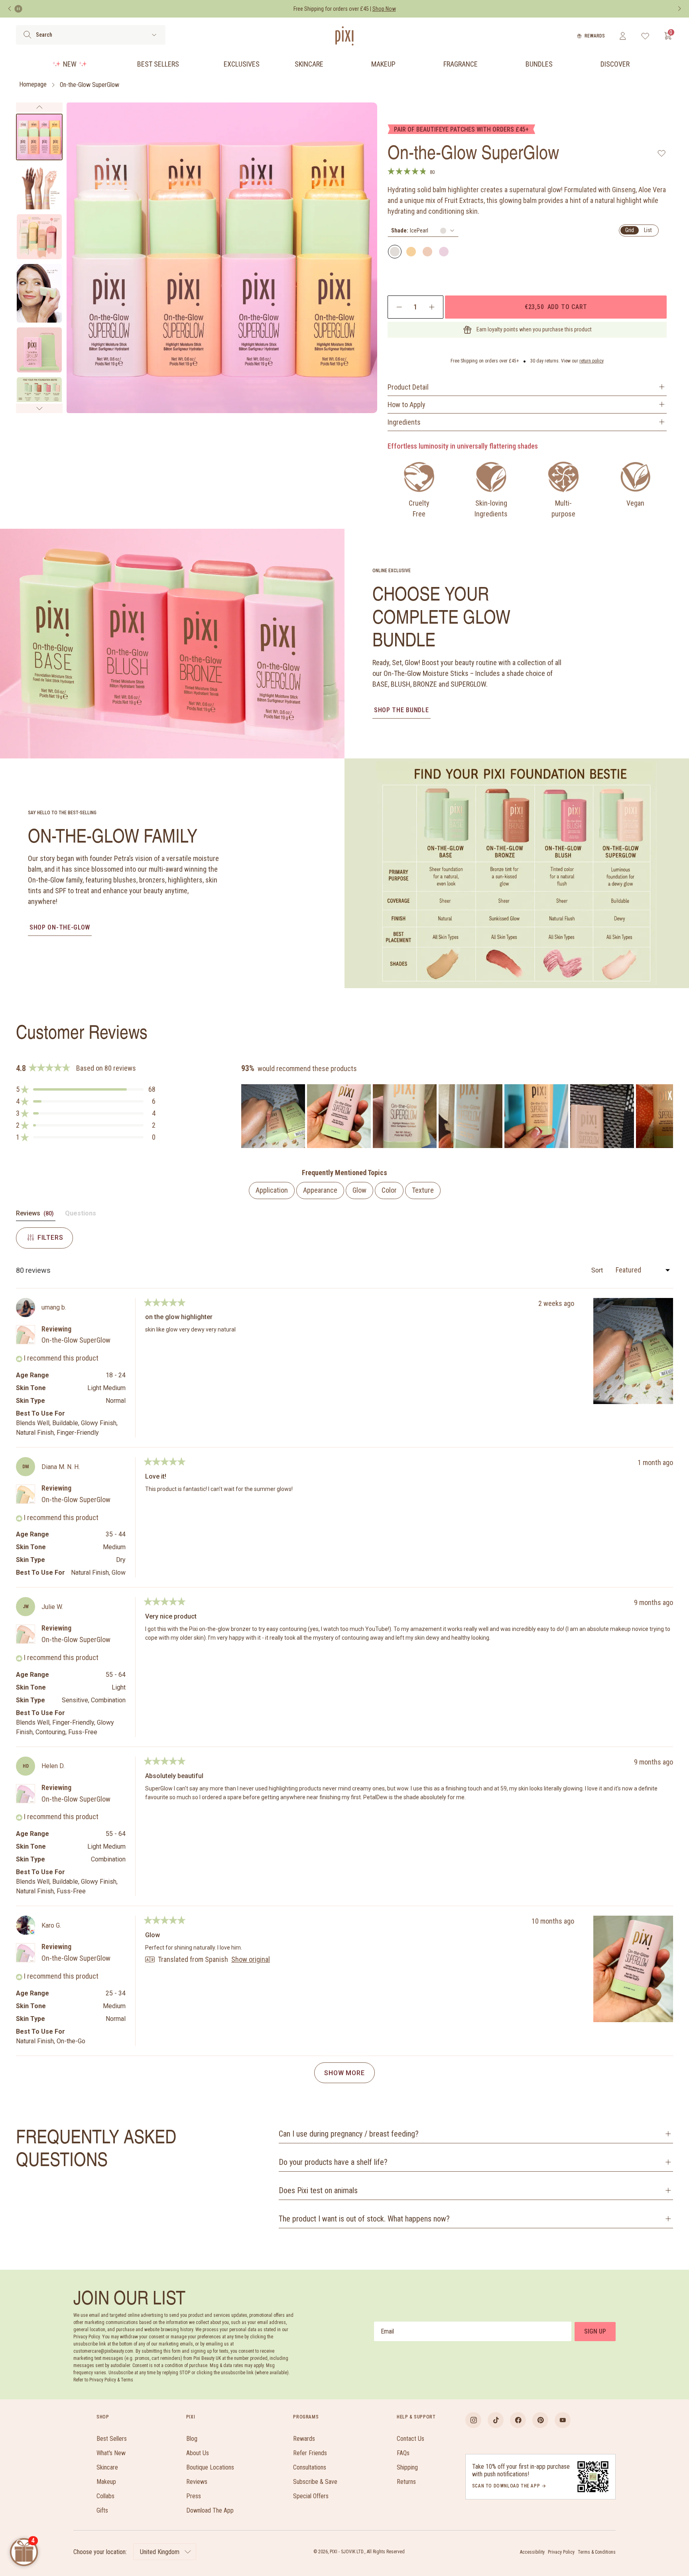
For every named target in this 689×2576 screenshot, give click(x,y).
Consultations (310, 2467)
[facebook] (518, 2420)
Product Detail (408, 387)
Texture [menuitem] (423, 1190)
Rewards (595, 36)
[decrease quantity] (399, 307)
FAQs (403, 2453)
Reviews (197, 2482)
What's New (111, 2453)
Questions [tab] (81, 1215)
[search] (27, 35)
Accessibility (532, 2552)
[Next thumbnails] (39, 408)
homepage (33, 85)
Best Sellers (158, 64)
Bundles (539, 64)
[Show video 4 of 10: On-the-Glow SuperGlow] (39, 293)
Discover (615, 64)
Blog (192, 2439)
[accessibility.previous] (10, 9)
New (70, 64)
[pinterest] (540, 2420)
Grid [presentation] (630, 230)
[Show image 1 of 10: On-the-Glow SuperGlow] (39, 137)
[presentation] (423, 231)
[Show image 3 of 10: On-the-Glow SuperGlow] (39, 237)
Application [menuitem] (272, 1190)
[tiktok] (496, 2420)
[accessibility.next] (679, 9)
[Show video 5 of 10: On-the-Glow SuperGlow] (39, 350)
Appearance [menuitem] (320, 1190)
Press (194, 2496)
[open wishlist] (645, 36)
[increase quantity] (432, 307)
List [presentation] (648, 230)
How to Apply (407, 405)
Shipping (407, 2467)
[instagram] (473, 2420)
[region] (457, 1116)
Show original (251, 1960)
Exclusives (242, 64)
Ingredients (404, 422)
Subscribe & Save (315, 2482)
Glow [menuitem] (359, 1190)
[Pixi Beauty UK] (344, 36)
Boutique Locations (210, 2467)
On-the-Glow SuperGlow (90, 85)
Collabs (105, 2496)
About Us (198, 2453)
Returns (406, 2482)
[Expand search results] (154, 35)
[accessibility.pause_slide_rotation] (18, 9)
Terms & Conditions (597, 2552)
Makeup (383, 64)
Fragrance (461, 64)
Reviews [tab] (36, 1215)
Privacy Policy (561, 2552)
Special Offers (311, 2496)
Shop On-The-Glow (60, 927)
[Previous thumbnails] (39, 107)
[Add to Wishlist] (662, 153)
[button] (86, 1089)
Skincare (309, 64)
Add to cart (556, 307)
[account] (623, 36)
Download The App (210, 2510)
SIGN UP (595, 2331)
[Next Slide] (667, 1116)
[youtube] (563, 2420)
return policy (592, 361)
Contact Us (410, 2439)
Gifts (102, 2510)
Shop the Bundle (402, 710)
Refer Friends (310, 2453)
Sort (598, 1270)
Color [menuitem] (389, 1190)
